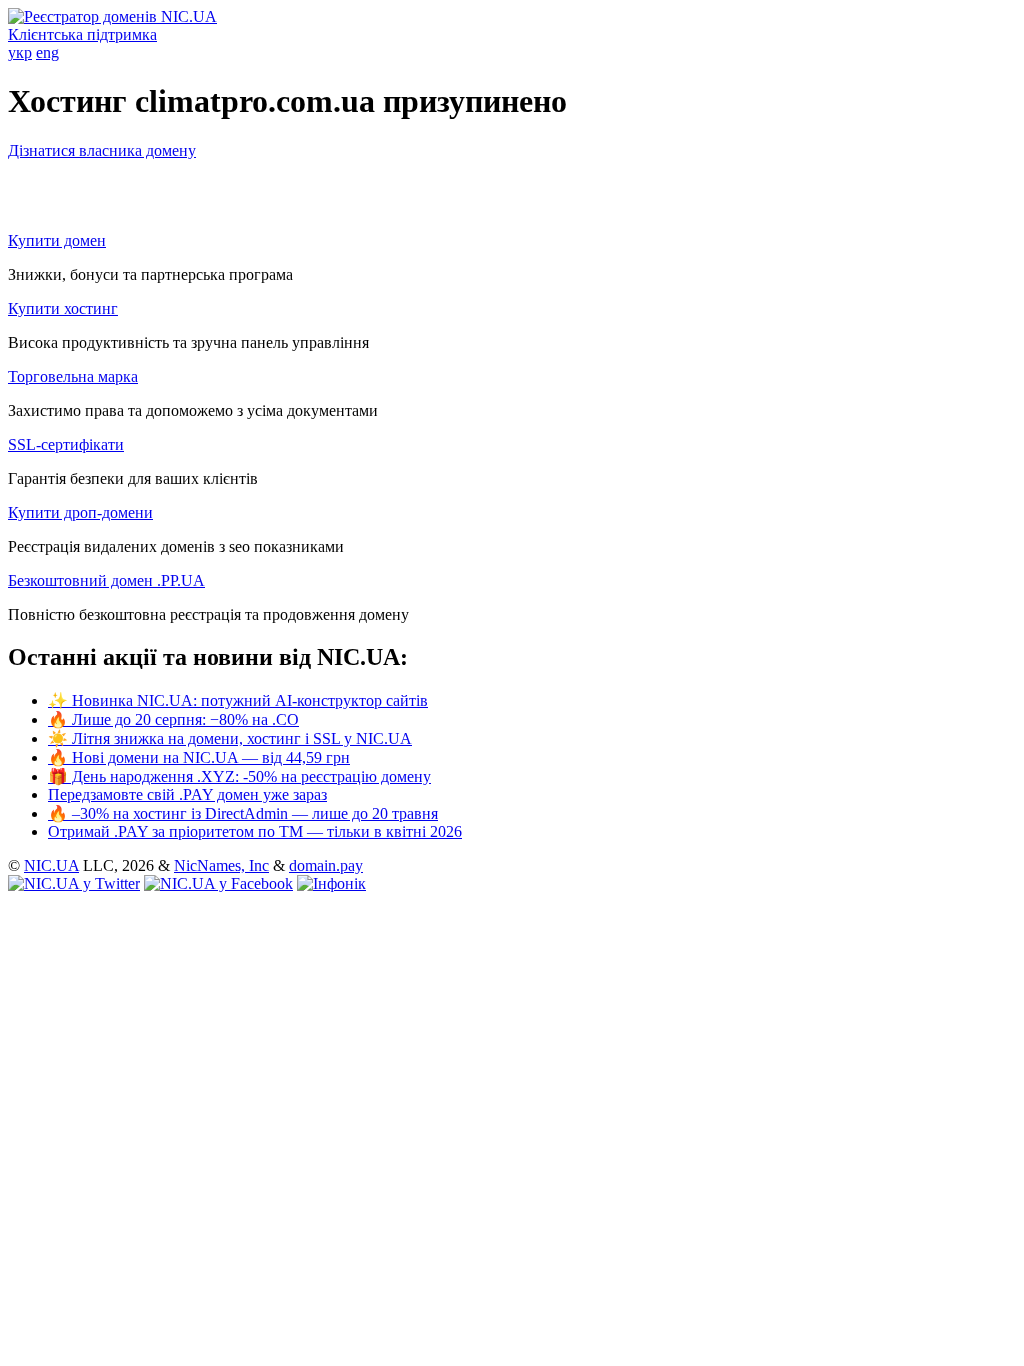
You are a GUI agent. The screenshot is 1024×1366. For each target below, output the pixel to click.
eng (47, 52)
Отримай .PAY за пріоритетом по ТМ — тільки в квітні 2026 (255, 831)
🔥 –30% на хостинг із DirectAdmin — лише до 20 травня (243, 813)
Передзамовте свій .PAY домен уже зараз (187, 794)
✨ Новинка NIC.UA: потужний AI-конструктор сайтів (238, 700)
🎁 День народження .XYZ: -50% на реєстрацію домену (239, 776)
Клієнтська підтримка (82, 34)
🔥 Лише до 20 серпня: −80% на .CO (173, 719)
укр (20, 52)
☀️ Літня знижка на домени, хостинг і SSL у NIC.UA (230, 738)
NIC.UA (51, 865)
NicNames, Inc (221, 865)
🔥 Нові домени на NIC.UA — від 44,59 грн (199, 757)
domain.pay (326, 865)
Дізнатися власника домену (102, 150)
